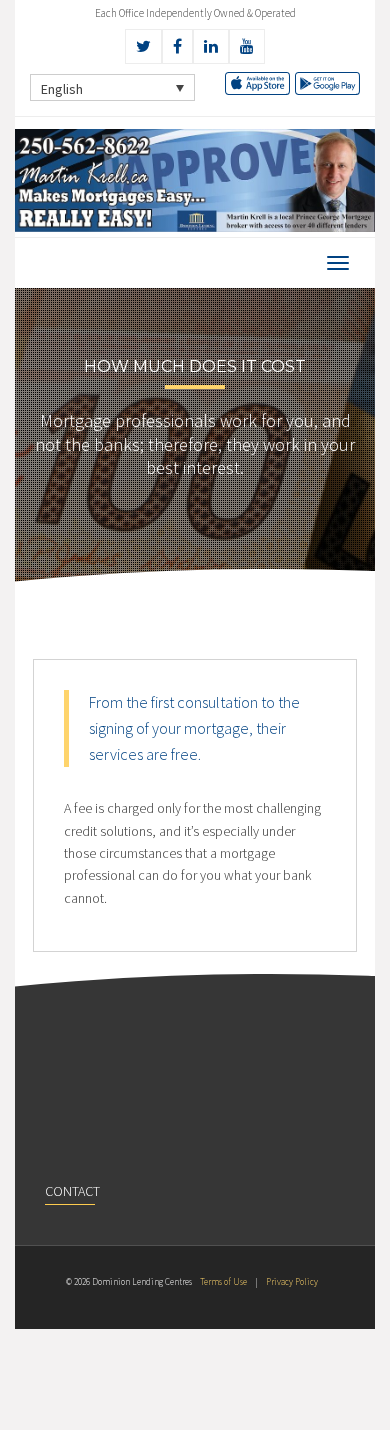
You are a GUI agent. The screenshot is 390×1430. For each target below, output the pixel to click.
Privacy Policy (292, 1281)
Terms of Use (223, 1281)
